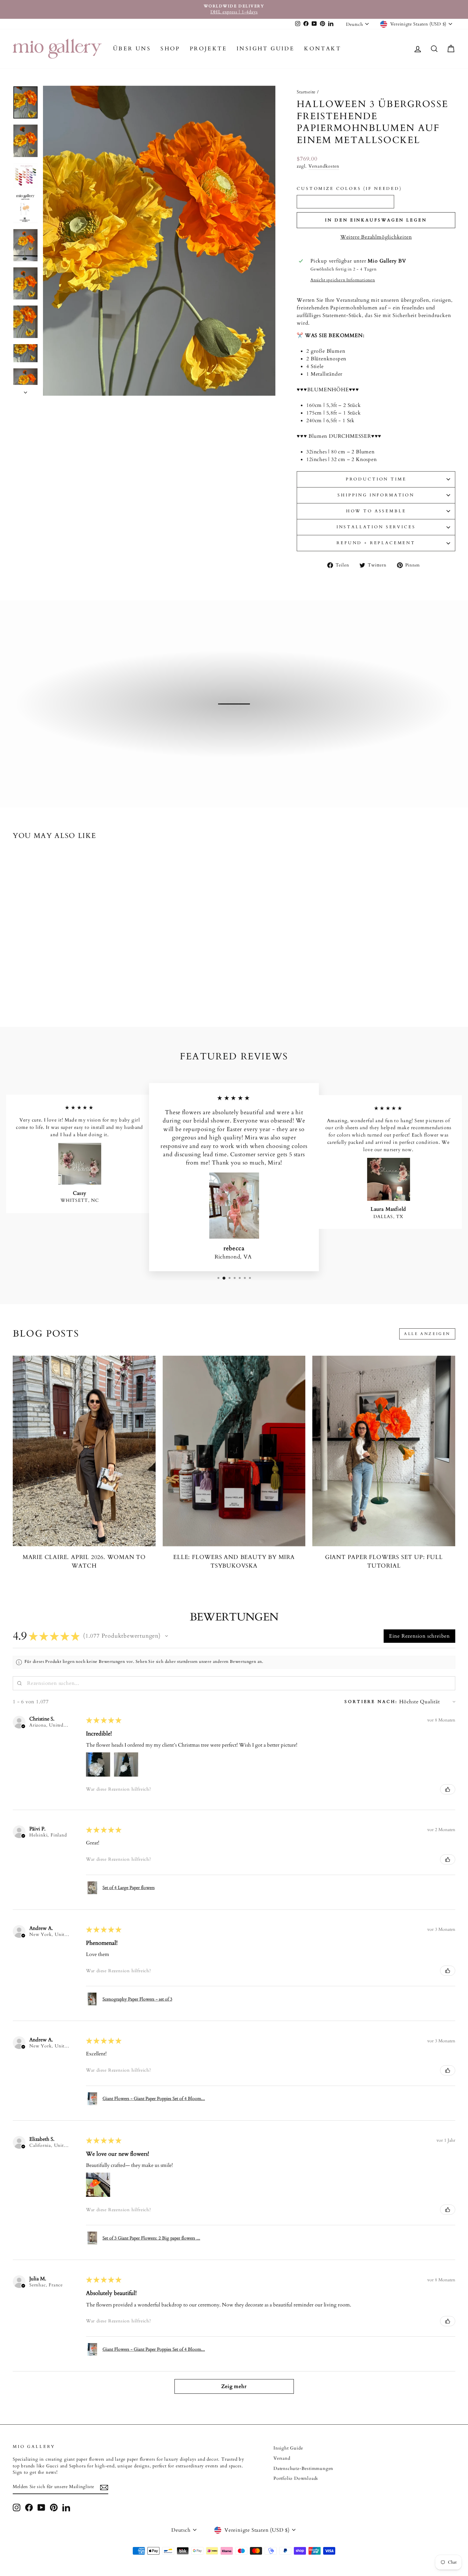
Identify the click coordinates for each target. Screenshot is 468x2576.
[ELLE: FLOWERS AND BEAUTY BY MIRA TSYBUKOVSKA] (234, 1451)
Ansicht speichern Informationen (343, 280)
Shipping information (376, 495)
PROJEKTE (208, 49)
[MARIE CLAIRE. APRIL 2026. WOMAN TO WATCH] (84, 1451)
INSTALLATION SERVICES (376, 527)
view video (237, 732)
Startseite (306, 92)
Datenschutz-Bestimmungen (303, 2469)
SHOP (170, 49)
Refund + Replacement (376, 543)
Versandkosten (324, 166)
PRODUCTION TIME (376, 479)
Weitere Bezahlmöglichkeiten (376, 237)
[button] (167, 1636)
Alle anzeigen (427, 1334)
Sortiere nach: (371, 1702)
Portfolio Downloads (296, 2479)
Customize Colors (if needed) (349, 189)
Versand (282, 2458)
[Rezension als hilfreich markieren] (448, 1789)
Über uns (132, 49)
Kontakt (323, 49)
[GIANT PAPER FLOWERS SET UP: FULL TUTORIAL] (384, 1451)
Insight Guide (266, 49)
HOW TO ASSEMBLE (376, 511)
